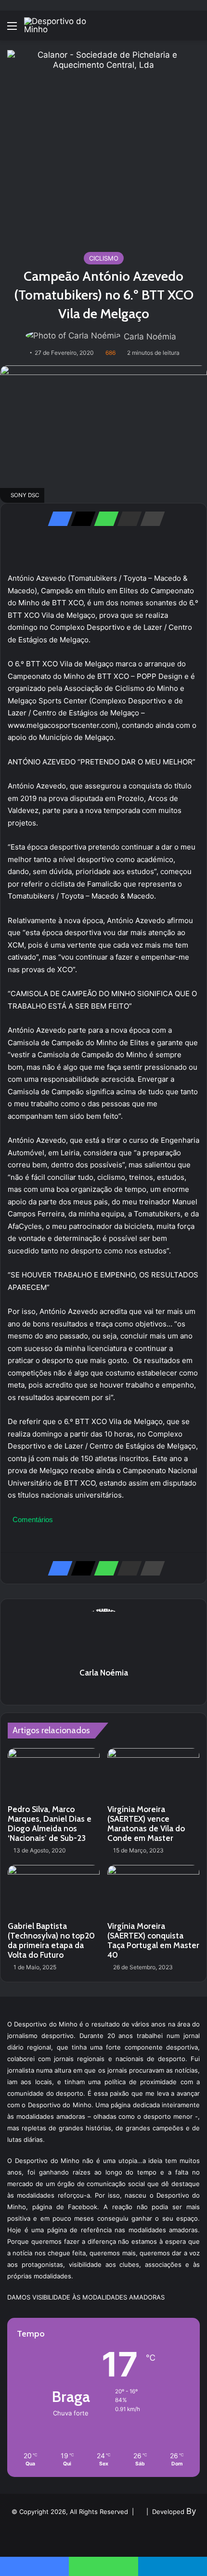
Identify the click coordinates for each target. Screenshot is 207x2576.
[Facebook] (57, 519)
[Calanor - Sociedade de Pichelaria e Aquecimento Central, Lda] (103, 146)
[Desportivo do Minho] (63, 25)
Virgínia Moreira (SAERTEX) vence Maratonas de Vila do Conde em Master (146, 1824)
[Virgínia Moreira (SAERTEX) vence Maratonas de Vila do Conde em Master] (153, 1774)
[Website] (103, 1689)
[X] (80, 519)
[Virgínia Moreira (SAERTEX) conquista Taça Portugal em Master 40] (153, 1891)
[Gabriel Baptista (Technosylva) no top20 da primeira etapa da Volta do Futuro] (54, 1891)
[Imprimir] (150, 519)
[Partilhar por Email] (127, 519)
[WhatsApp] (103, 519)
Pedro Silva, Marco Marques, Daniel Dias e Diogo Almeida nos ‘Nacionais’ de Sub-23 (50, 1824)
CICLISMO (104, 258)
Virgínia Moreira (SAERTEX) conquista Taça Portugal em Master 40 (153, 1940)
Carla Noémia (150, 337)
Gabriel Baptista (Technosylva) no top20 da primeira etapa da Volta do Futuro (51, 1940)
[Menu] (12, 29)
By (191, 2511)
